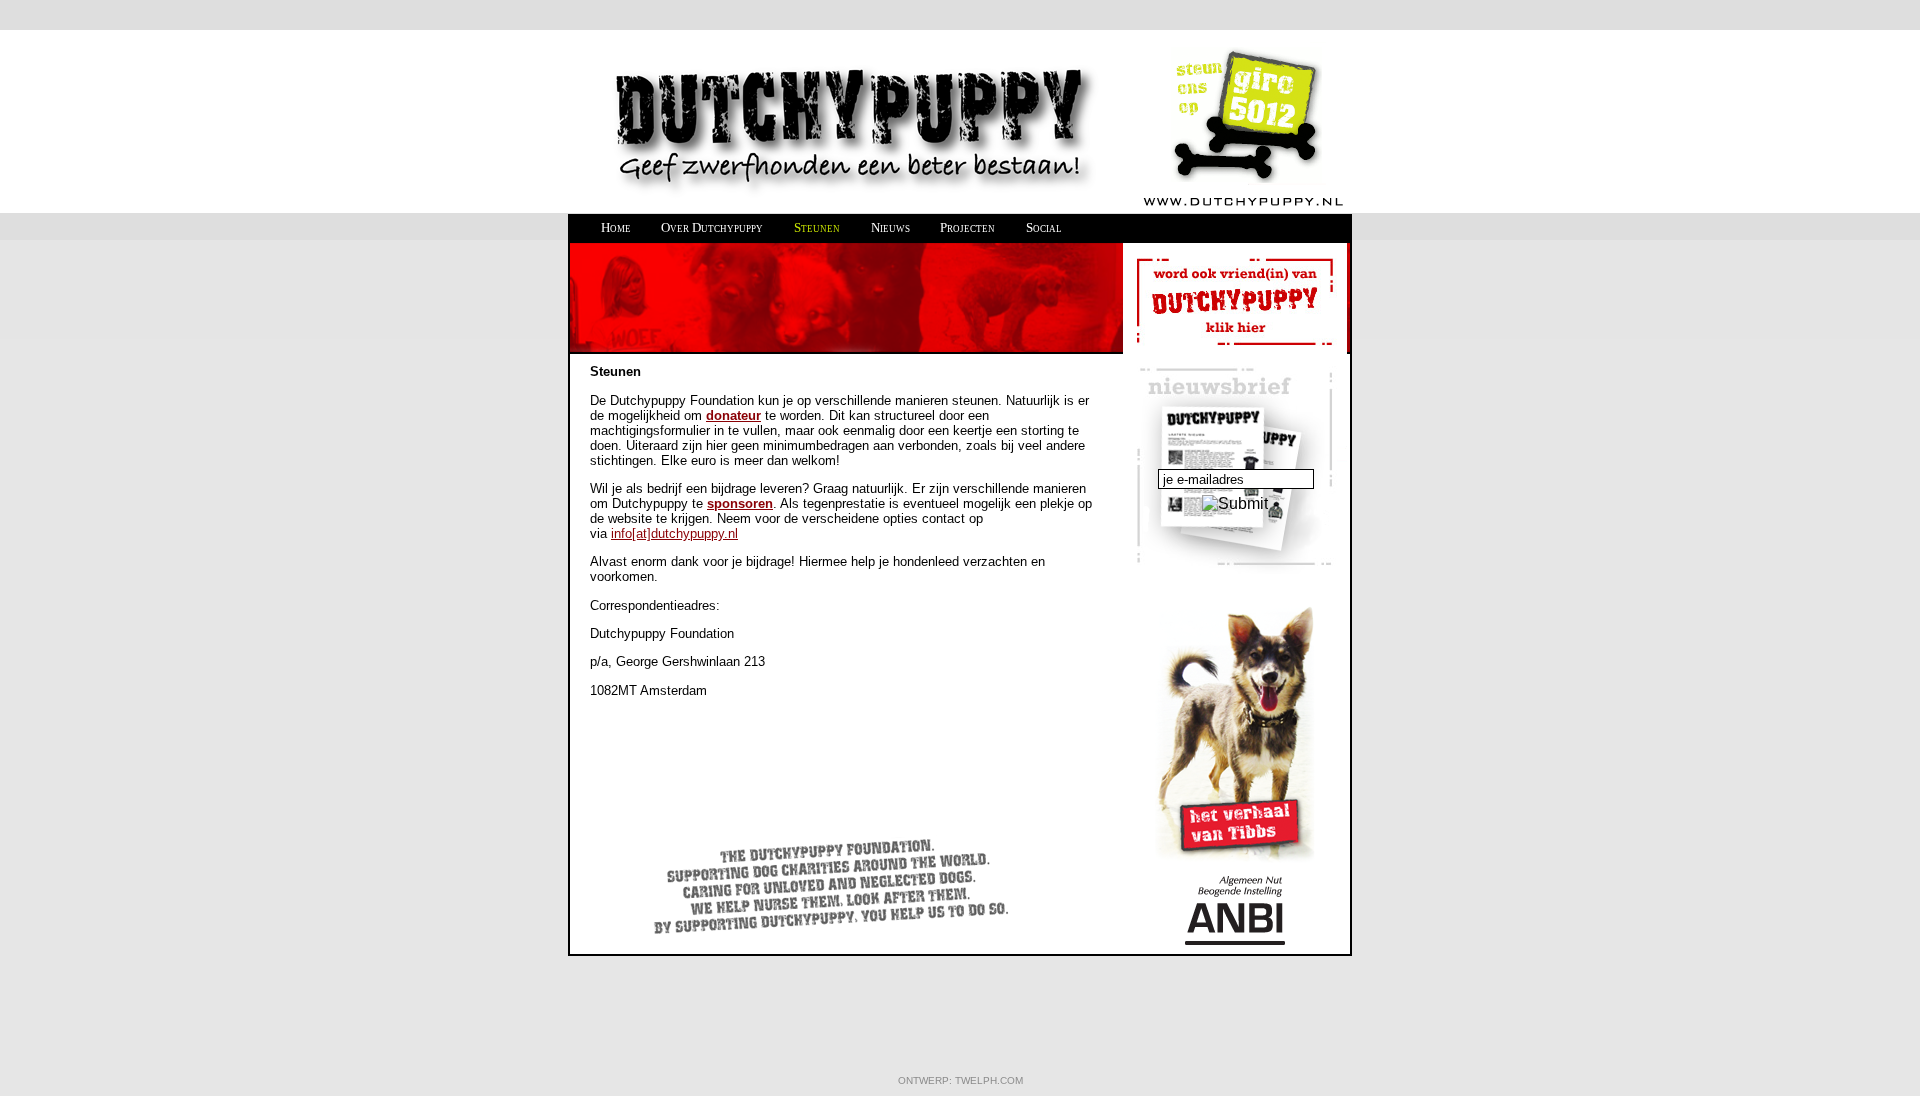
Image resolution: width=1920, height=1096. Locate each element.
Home (616, 227)
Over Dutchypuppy (712, 227)
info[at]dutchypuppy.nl (674, 533)
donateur (733, 415)
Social (1044, 227)
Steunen (817, 227)
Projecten (967, 227)
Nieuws (890, 227)
